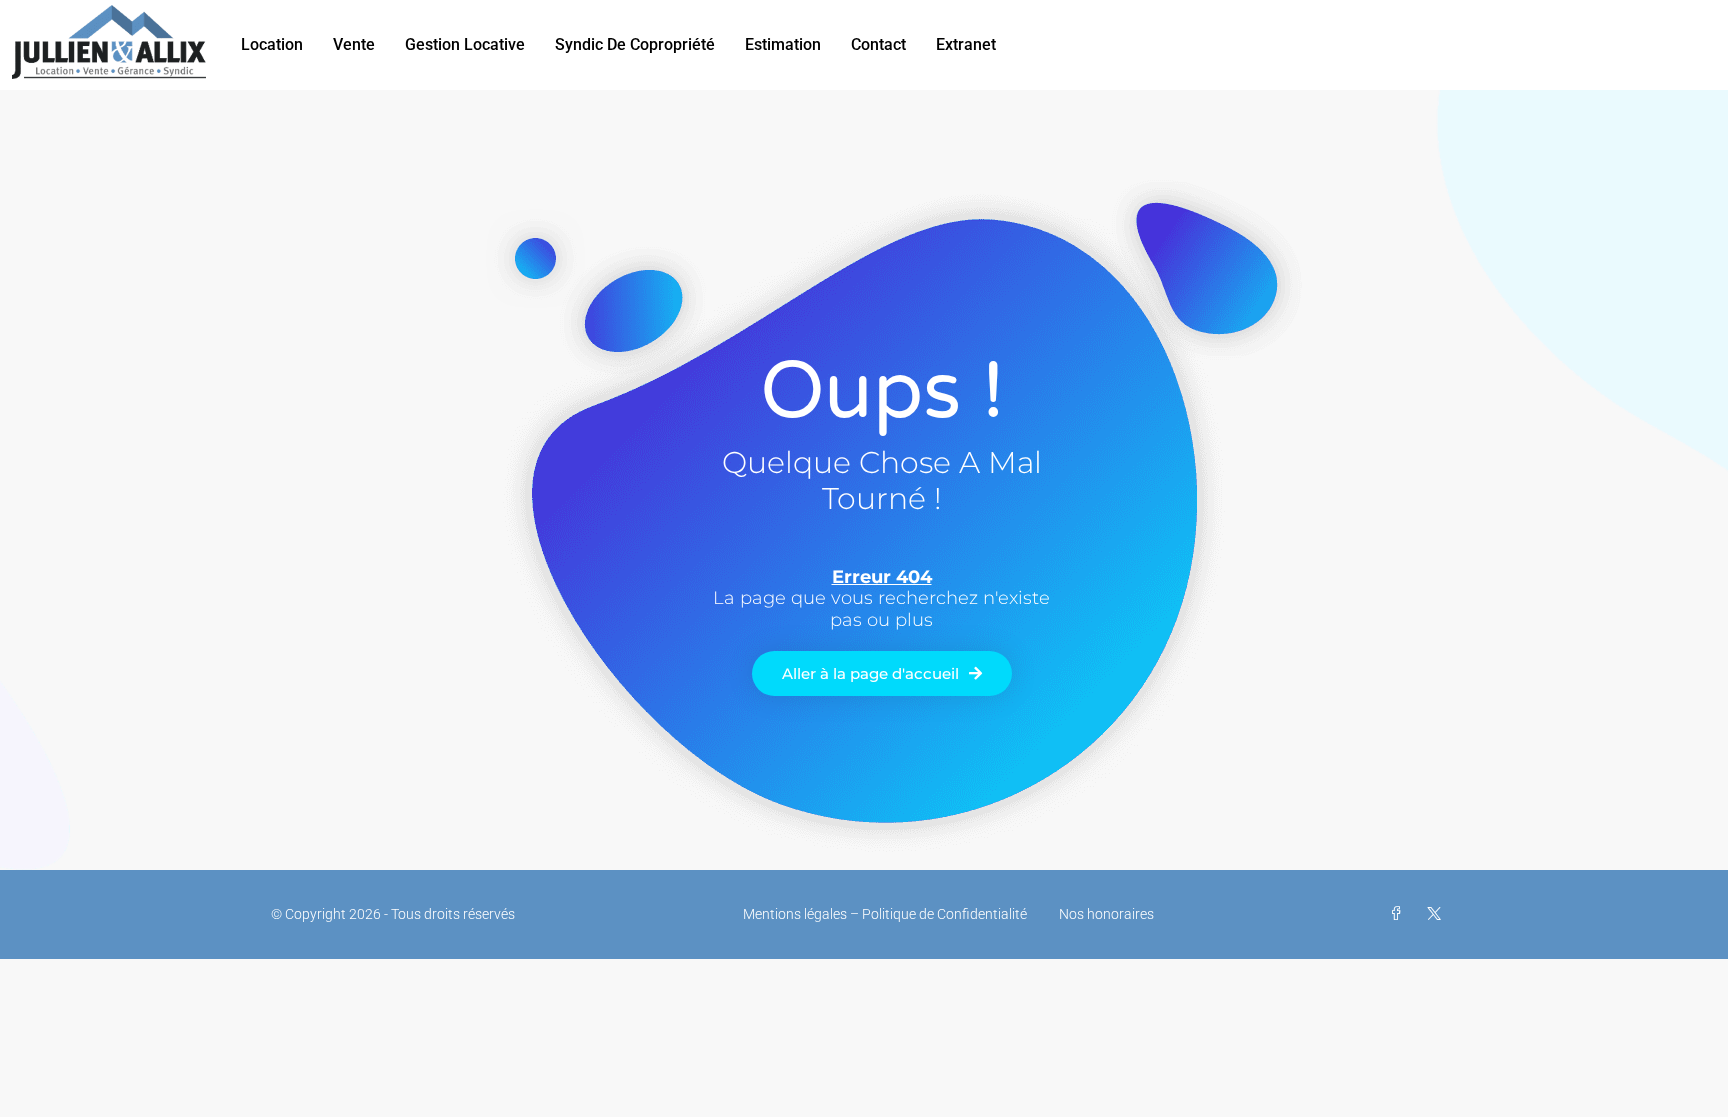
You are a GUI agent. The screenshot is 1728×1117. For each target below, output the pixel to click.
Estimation (783, 44)
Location (272, 44)
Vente (354, 44)
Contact (878, 44)
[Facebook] (1400, 914)
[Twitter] (1438, 914)
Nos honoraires (1106, 914)
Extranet (966, 44)
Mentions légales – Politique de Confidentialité (885, 914)
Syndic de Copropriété (635, 44)
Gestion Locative (465, 44)
